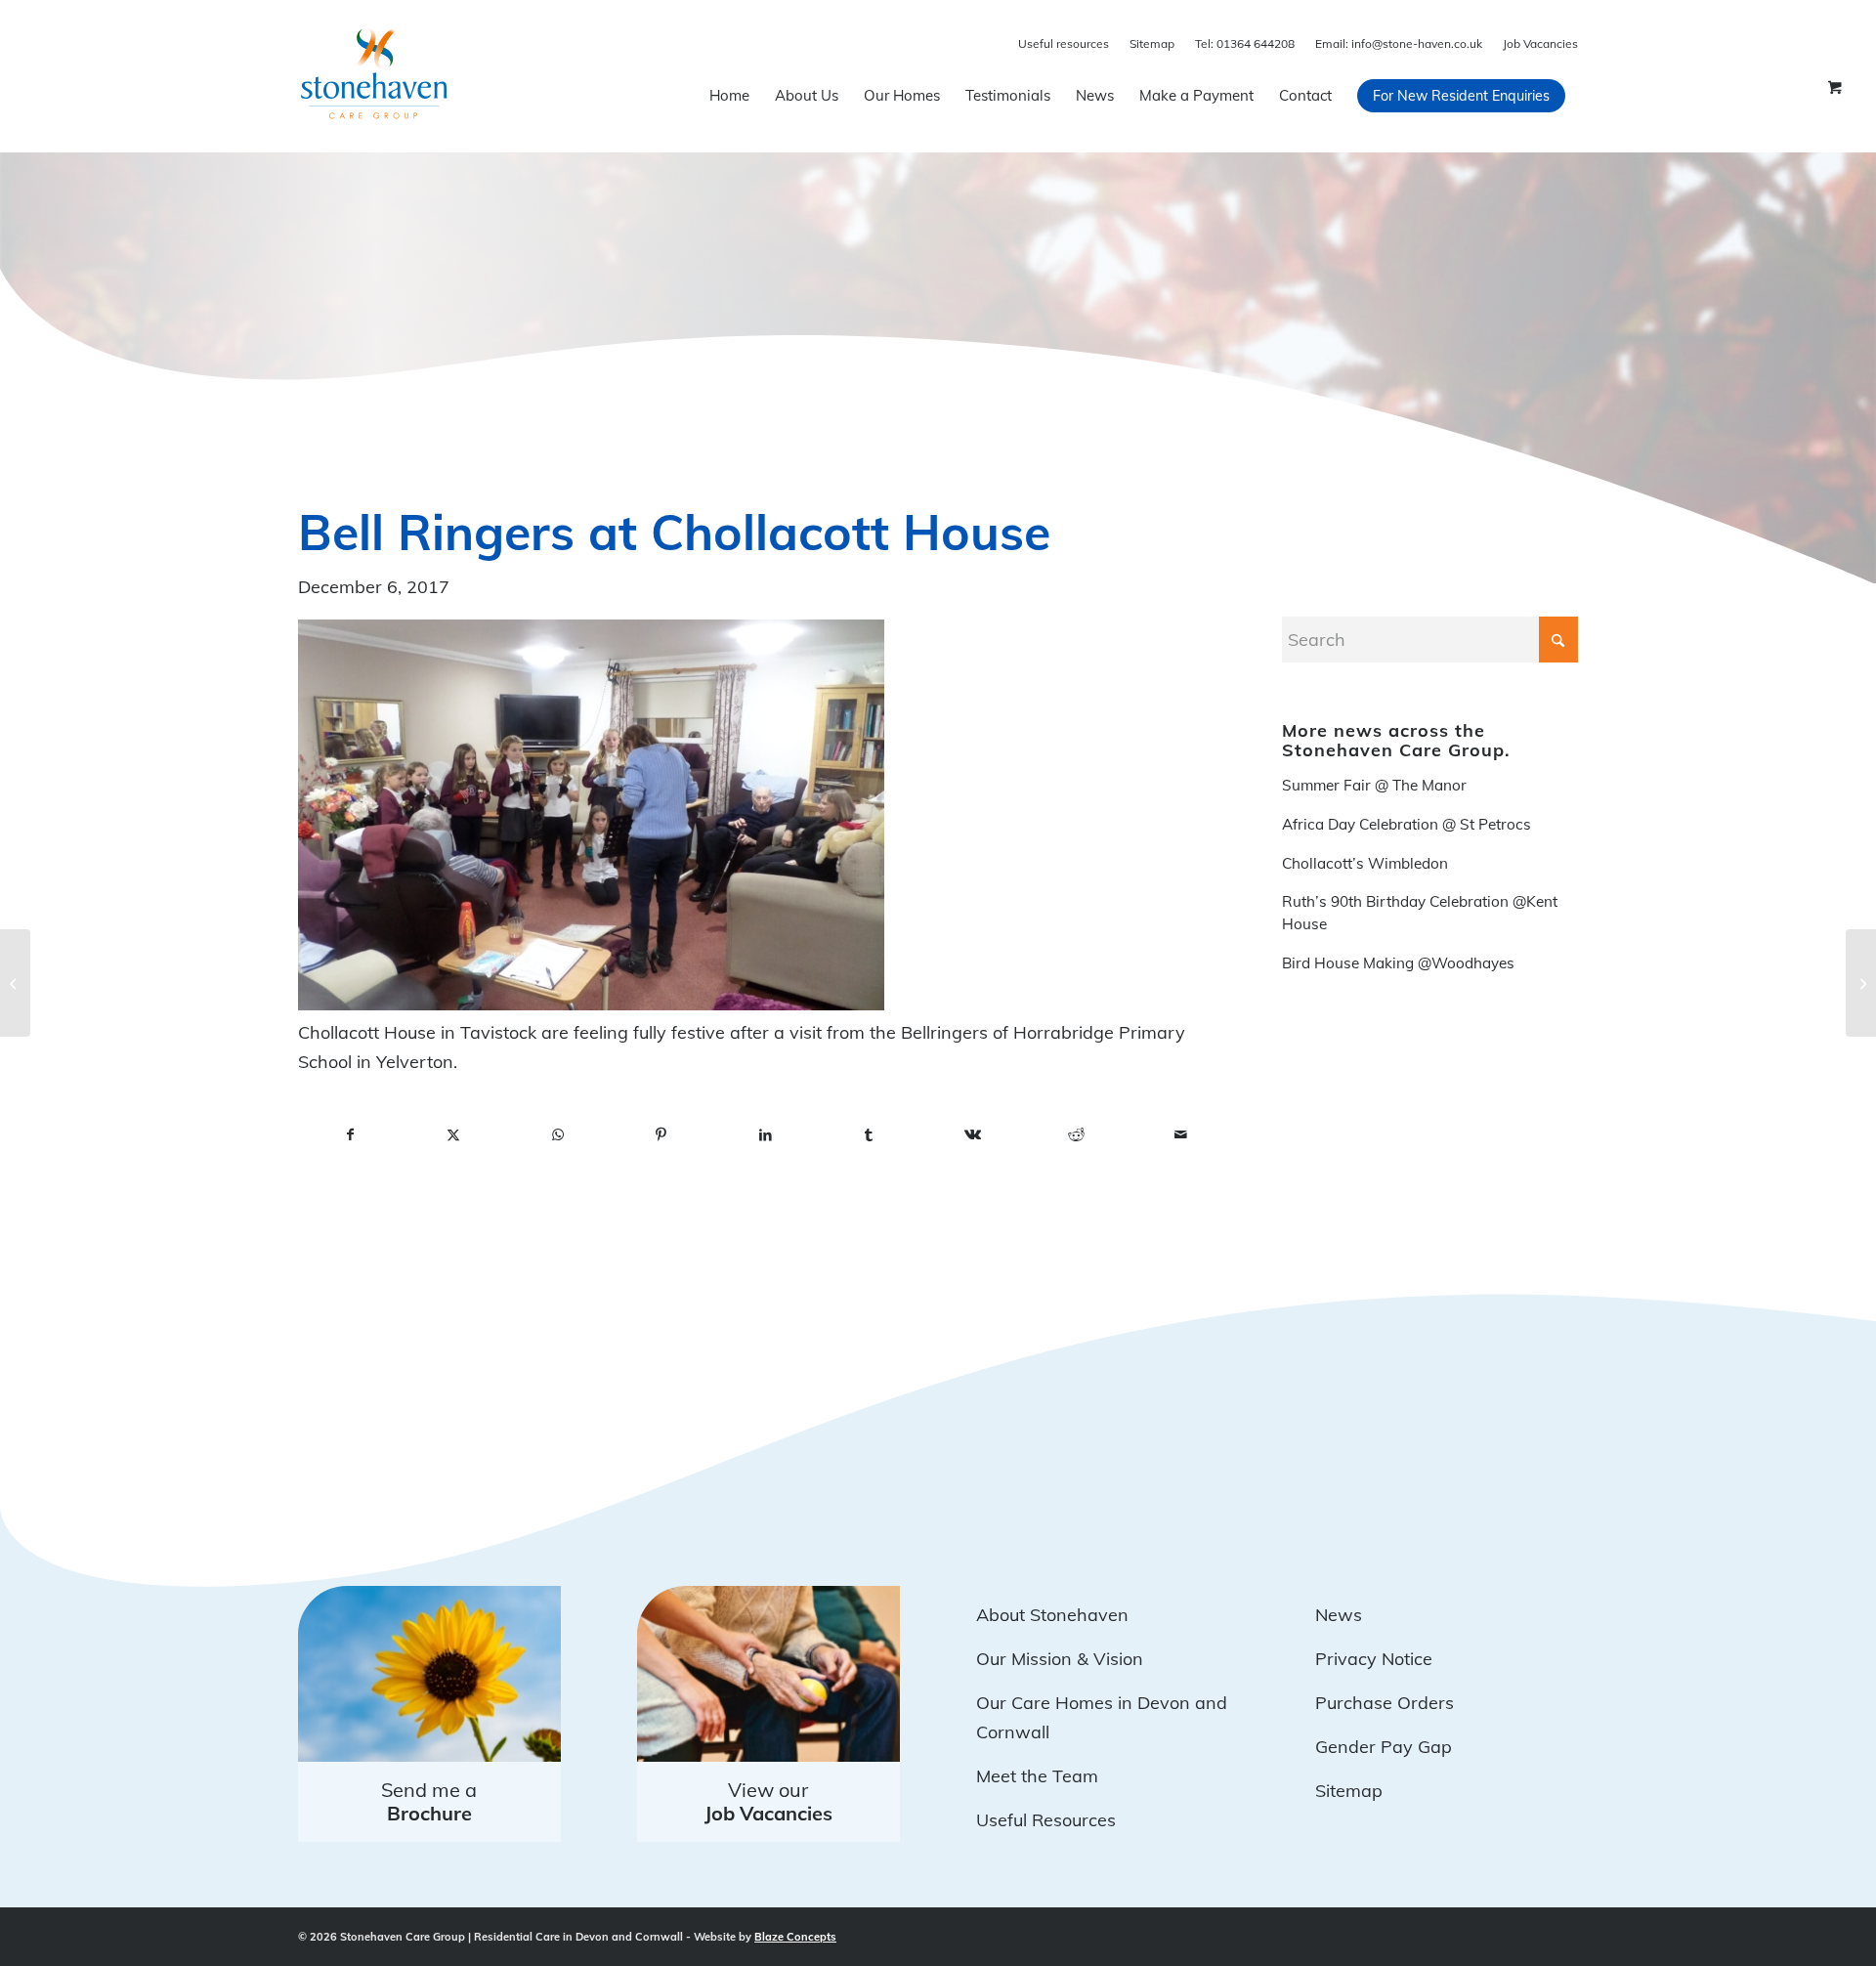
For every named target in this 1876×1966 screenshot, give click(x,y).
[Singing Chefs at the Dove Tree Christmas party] (1861, 983)
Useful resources (1064, 43)
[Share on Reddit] (1077, 1135)
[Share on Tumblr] (869, 1135)
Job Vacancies (1540, 43)
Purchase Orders (1385, 1703)
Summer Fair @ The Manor (1374, 785)
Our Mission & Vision (1060, 1659)
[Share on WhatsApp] (558, 1135)
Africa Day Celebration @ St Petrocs (1407, 824)
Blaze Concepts (795, 1937)
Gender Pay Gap (1384, 1747)
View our (768, 1801)
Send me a (429, 1801)
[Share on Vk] (973, 1135)
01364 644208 (1245, 43)
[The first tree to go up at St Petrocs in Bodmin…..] (15, 983)
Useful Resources (1046, 1820)
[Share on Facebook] (350, 1135)
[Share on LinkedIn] (765, 1135)
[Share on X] (453, 1135)
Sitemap (1152, 43)
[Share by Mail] (1180, 1135)
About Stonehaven (1052, 1615)
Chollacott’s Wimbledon (1365, 863)
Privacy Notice (1374, 1659)
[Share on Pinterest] (661, 1135)
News (1339, 1615)
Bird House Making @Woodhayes (1398, 963)
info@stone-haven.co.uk (1399, 43)
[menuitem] (729, 96)
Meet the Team (1037, 1776)
